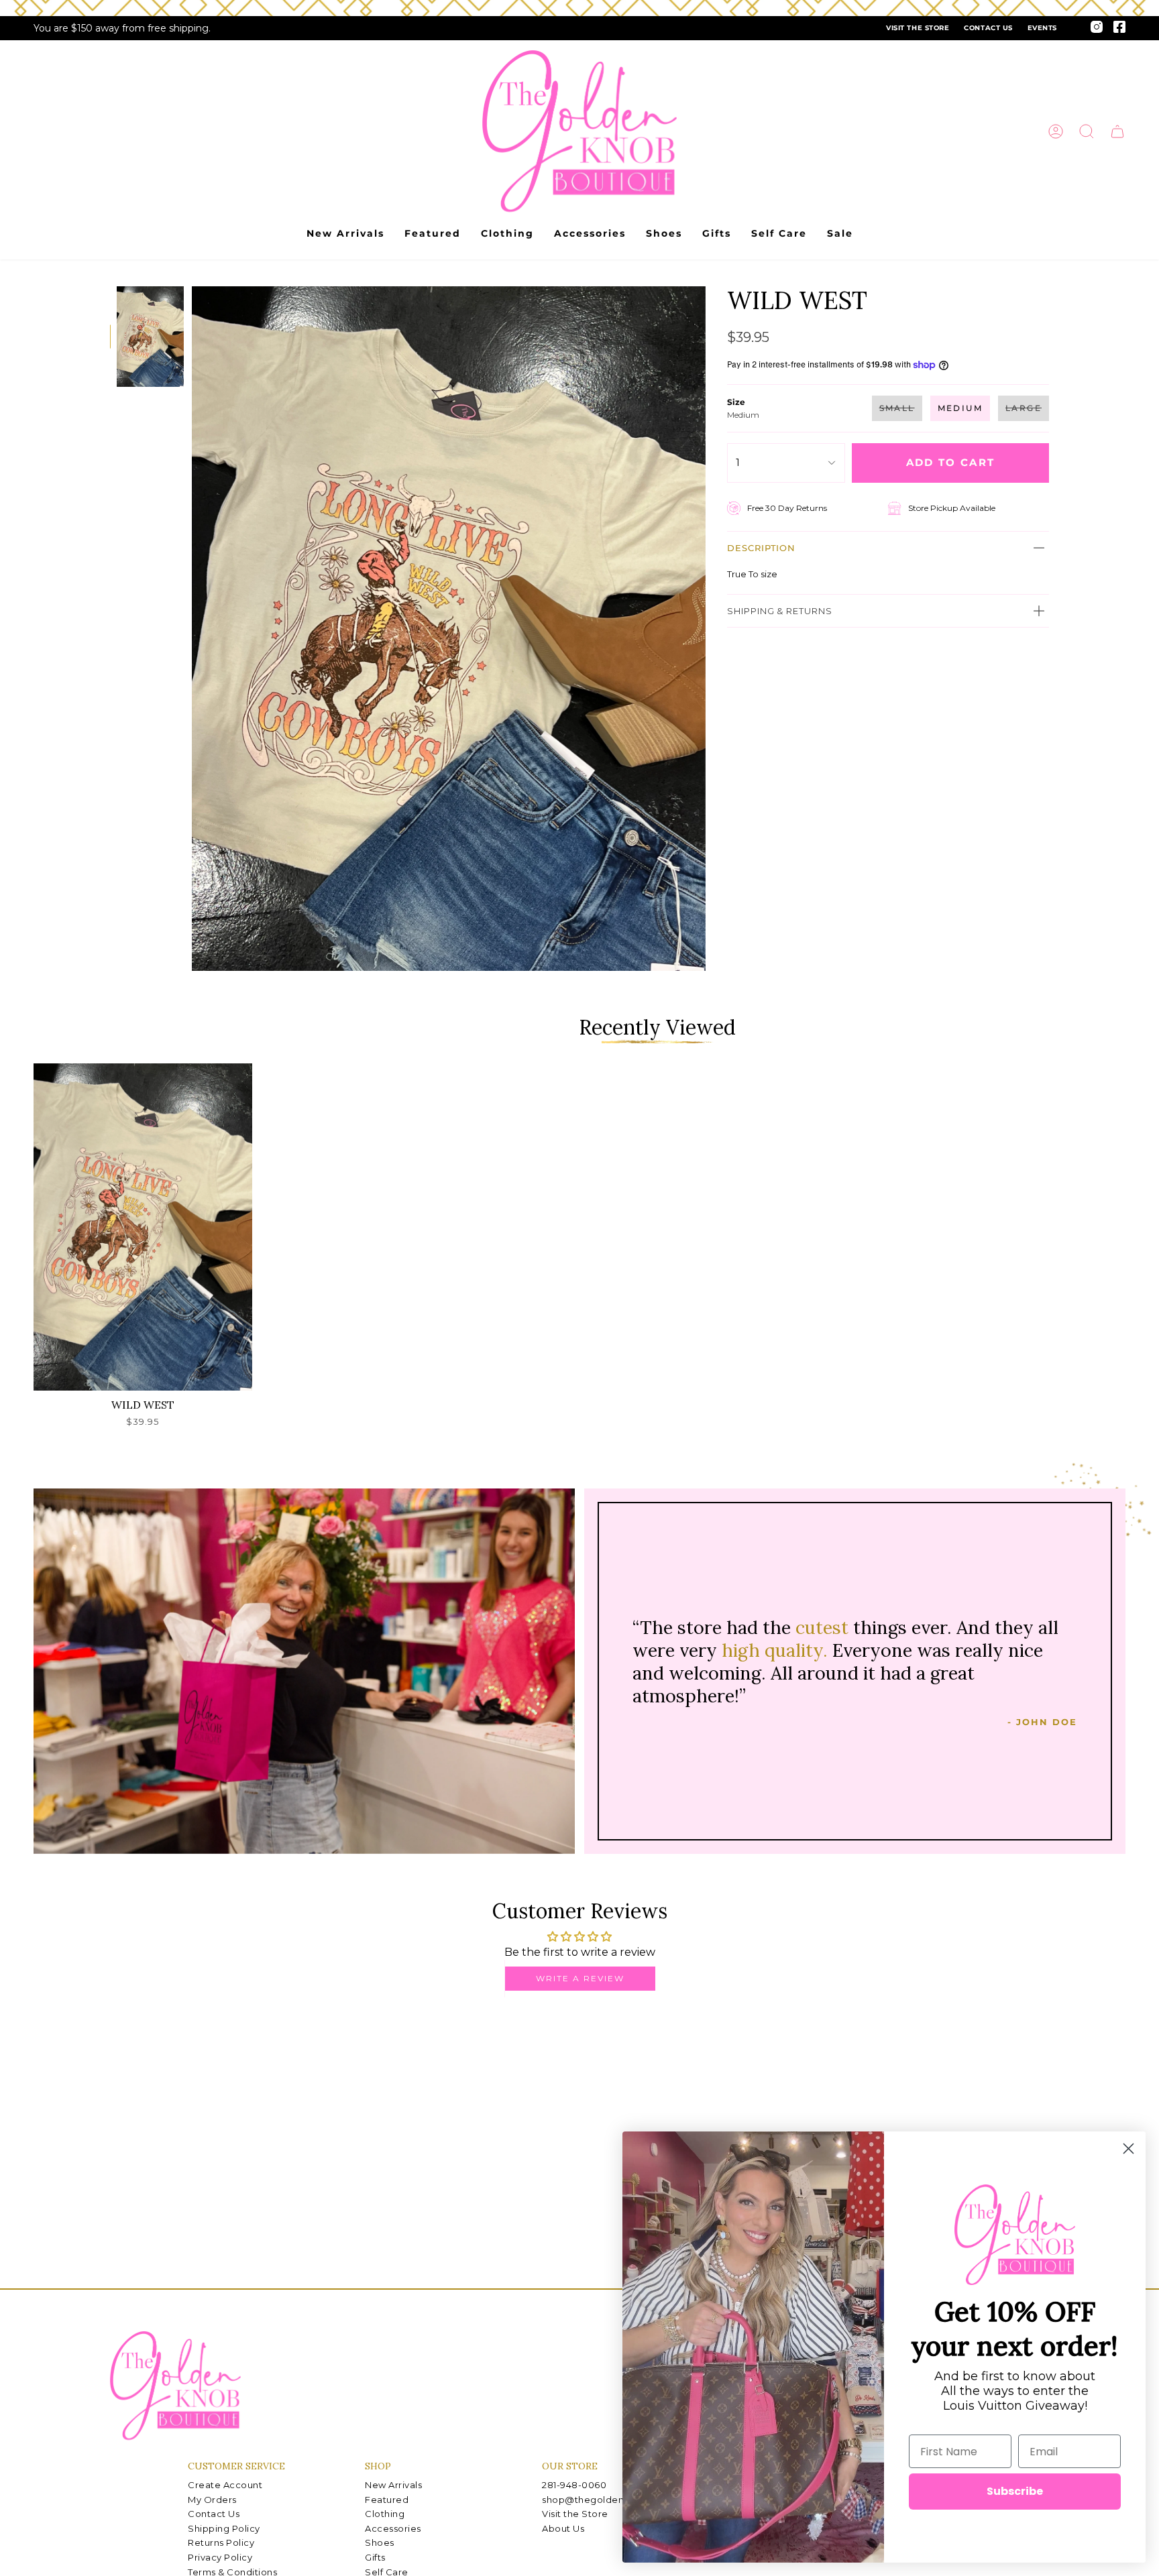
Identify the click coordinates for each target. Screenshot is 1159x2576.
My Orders (212, 2500)
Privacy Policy (220, 2557)
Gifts (375, 2557)
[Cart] (1117, 131)
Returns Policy (221, 2542)
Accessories (393, 2528)
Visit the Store (918, 28)
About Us (563, 2528)
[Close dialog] (1128, 2149)
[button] (1087, 131)
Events (1042, 28)
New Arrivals (393, 2485)
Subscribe (1015, 2491)
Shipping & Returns (780, 611)
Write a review (580, 1978)
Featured (387, 2500)
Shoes (380, 2542)
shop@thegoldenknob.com (607, 2500)
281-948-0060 (574, 2485)
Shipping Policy (224, 2528)
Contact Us (988, 28)
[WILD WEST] (143, 1227)
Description (761, 548)
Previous (192, 629)
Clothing (385, 2514)
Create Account (225, 2485)
